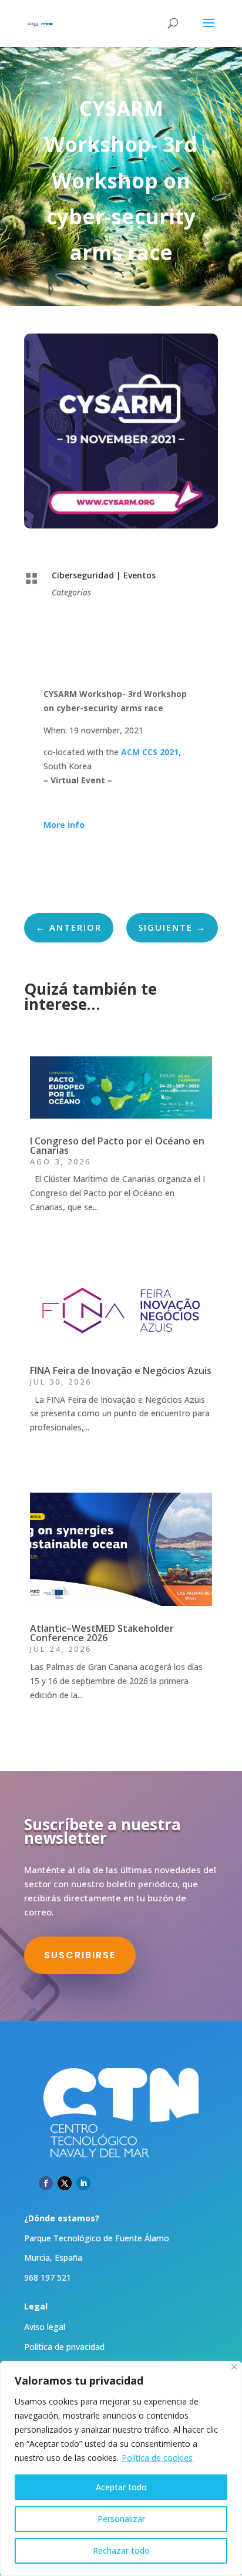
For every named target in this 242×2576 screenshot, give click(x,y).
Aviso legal (45, 2327)
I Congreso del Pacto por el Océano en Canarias (117, 1146)
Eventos (140, 575)
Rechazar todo (121, 2550)
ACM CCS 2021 (150, 752)
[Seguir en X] (65, 2183)
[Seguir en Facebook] (46, 2183)
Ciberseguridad (83, 575)
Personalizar (121, 2519)
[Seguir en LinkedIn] (83, 2183)
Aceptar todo (121, 2487)
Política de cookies (157, 2458)
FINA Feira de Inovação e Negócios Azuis (121, 1371)
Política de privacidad (64, 2347)
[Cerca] (234, 2367)
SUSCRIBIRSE (80, 1955)
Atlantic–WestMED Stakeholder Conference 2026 (102, 1633)
